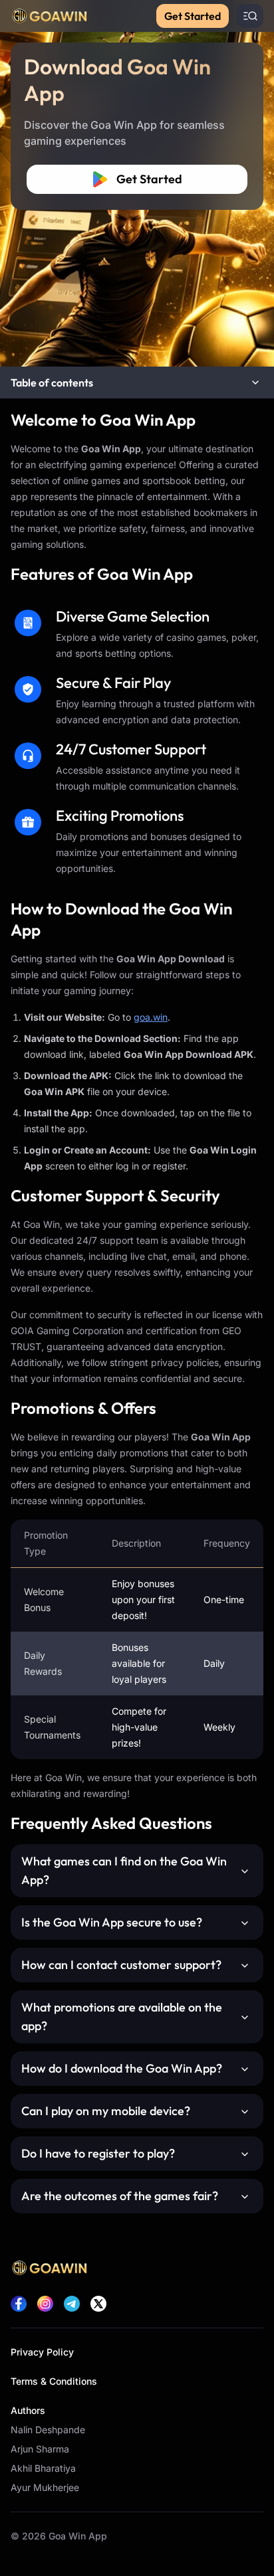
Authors (28, 2410)
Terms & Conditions (54, 2381)
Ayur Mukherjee (45, 2487)
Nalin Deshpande (48, 2430)
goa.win (151, 1017)
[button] (137, 383)
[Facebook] (19, 2304)
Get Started (193, 16)
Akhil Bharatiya (43, 2468)
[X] (98, 2304)
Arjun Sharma (40, 2449)
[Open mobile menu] (250, 16)
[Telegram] (72, 2304)
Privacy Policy (42, 2352)
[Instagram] (45, 2304)
